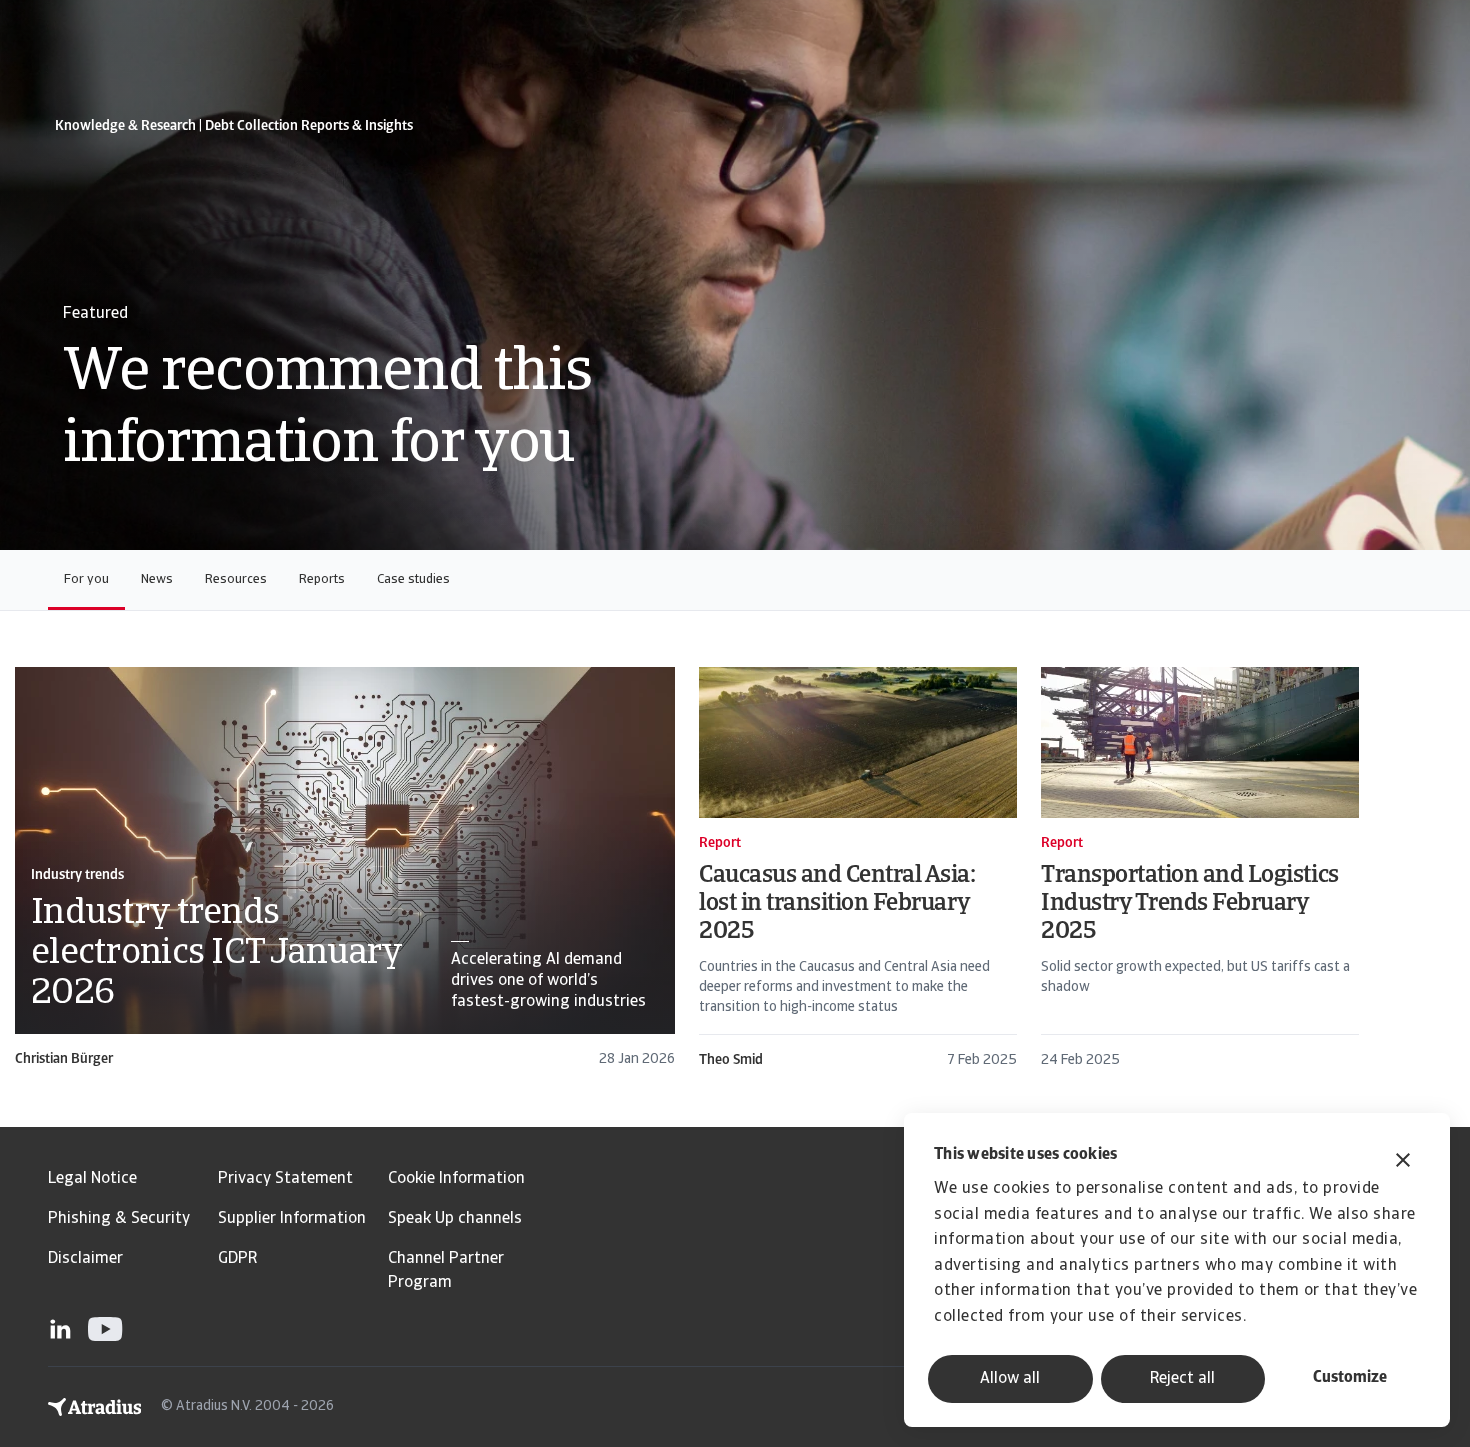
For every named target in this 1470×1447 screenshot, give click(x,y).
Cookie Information (456, 1179)
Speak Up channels (455, 1219)
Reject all (1182, 1379)
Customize (1350, 1378)
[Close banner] (1403, 1162)
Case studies (413, 579)
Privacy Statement (285, 1179)
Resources (236, 579)
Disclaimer (85, 1259)
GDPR (237, 1259)
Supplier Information (292, 1219)
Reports (322, 579)
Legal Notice (92, 1179)
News (157, 579)
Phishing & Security (119, 1219)
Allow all (1010, 1379)
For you (86, 579)
